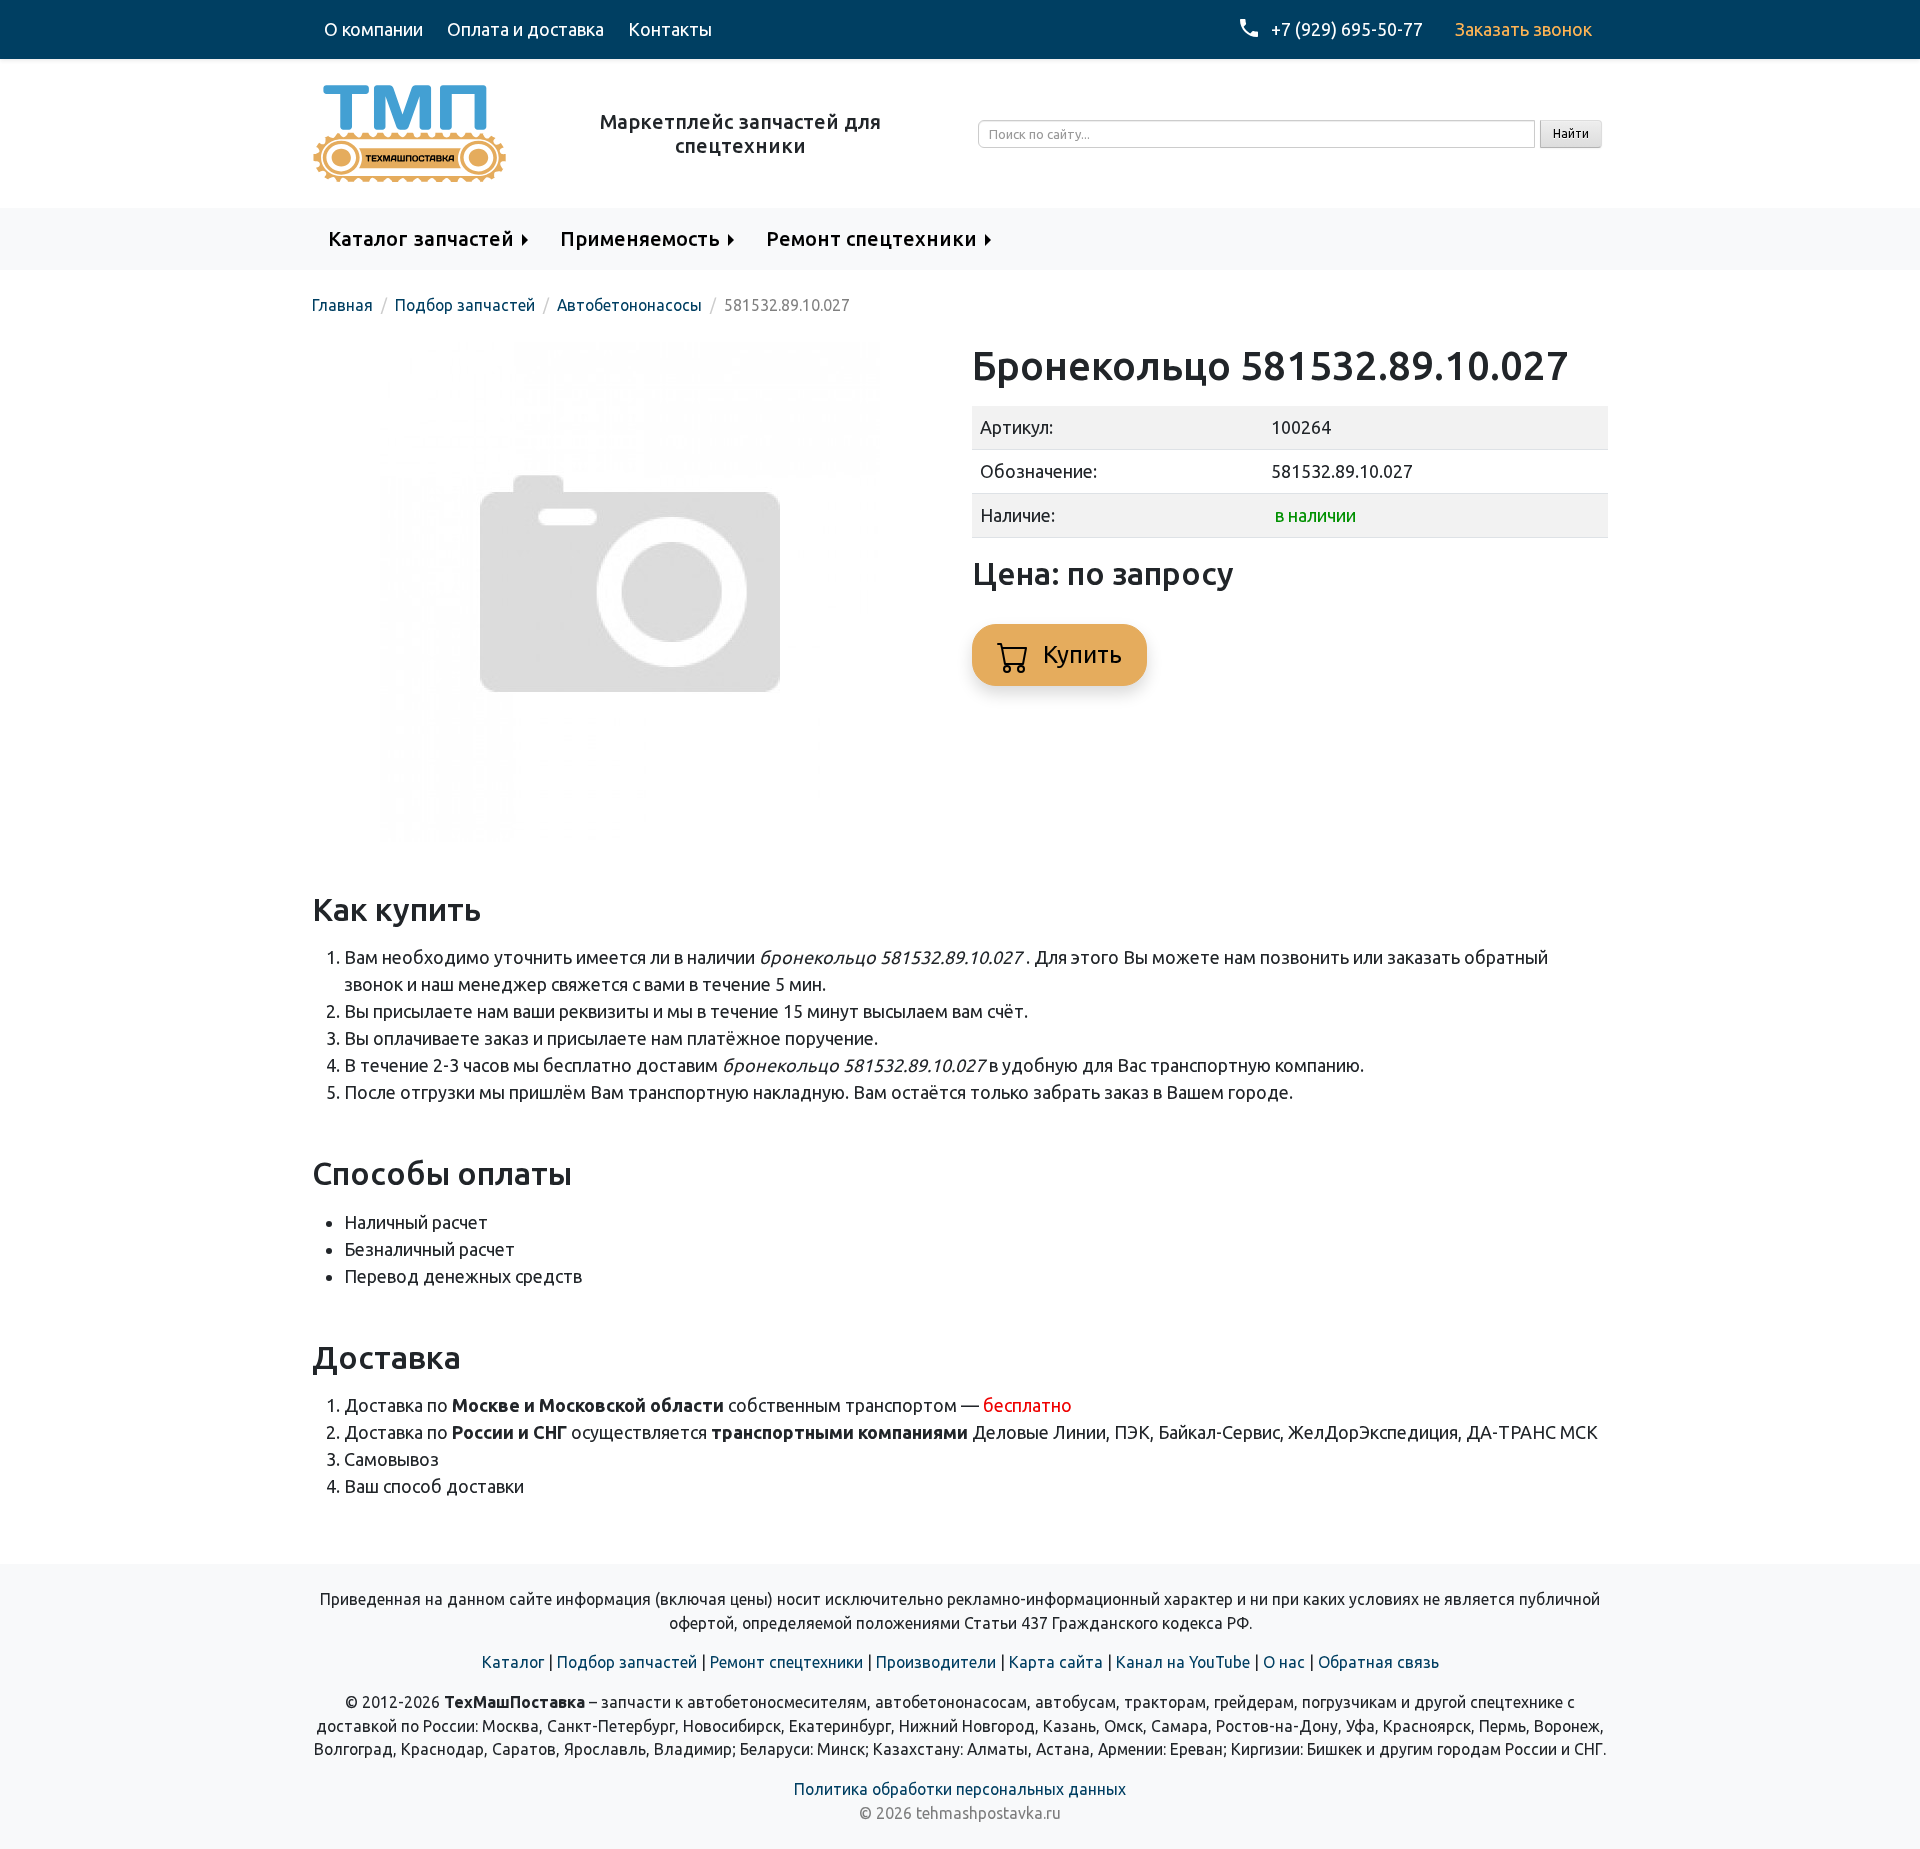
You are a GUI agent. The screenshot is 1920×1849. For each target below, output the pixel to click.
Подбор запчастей (627, 1662)
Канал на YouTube (1183, 1662)
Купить (1079, 654)
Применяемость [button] (640, 238)
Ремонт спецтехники (786, 1662)
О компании (373, 29)
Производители (936, 1662)
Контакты (670, 29)
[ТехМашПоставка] (410, 132)
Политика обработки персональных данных (960, 1789)
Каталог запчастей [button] (421, 238)
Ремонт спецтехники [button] (871, 238)
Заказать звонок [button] (1523, 29)
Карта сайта (1056, 1662)
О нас (1284, 1662)
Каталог (513, 1662)
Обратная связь (1378, 1662)
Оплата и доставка (525, 29)
